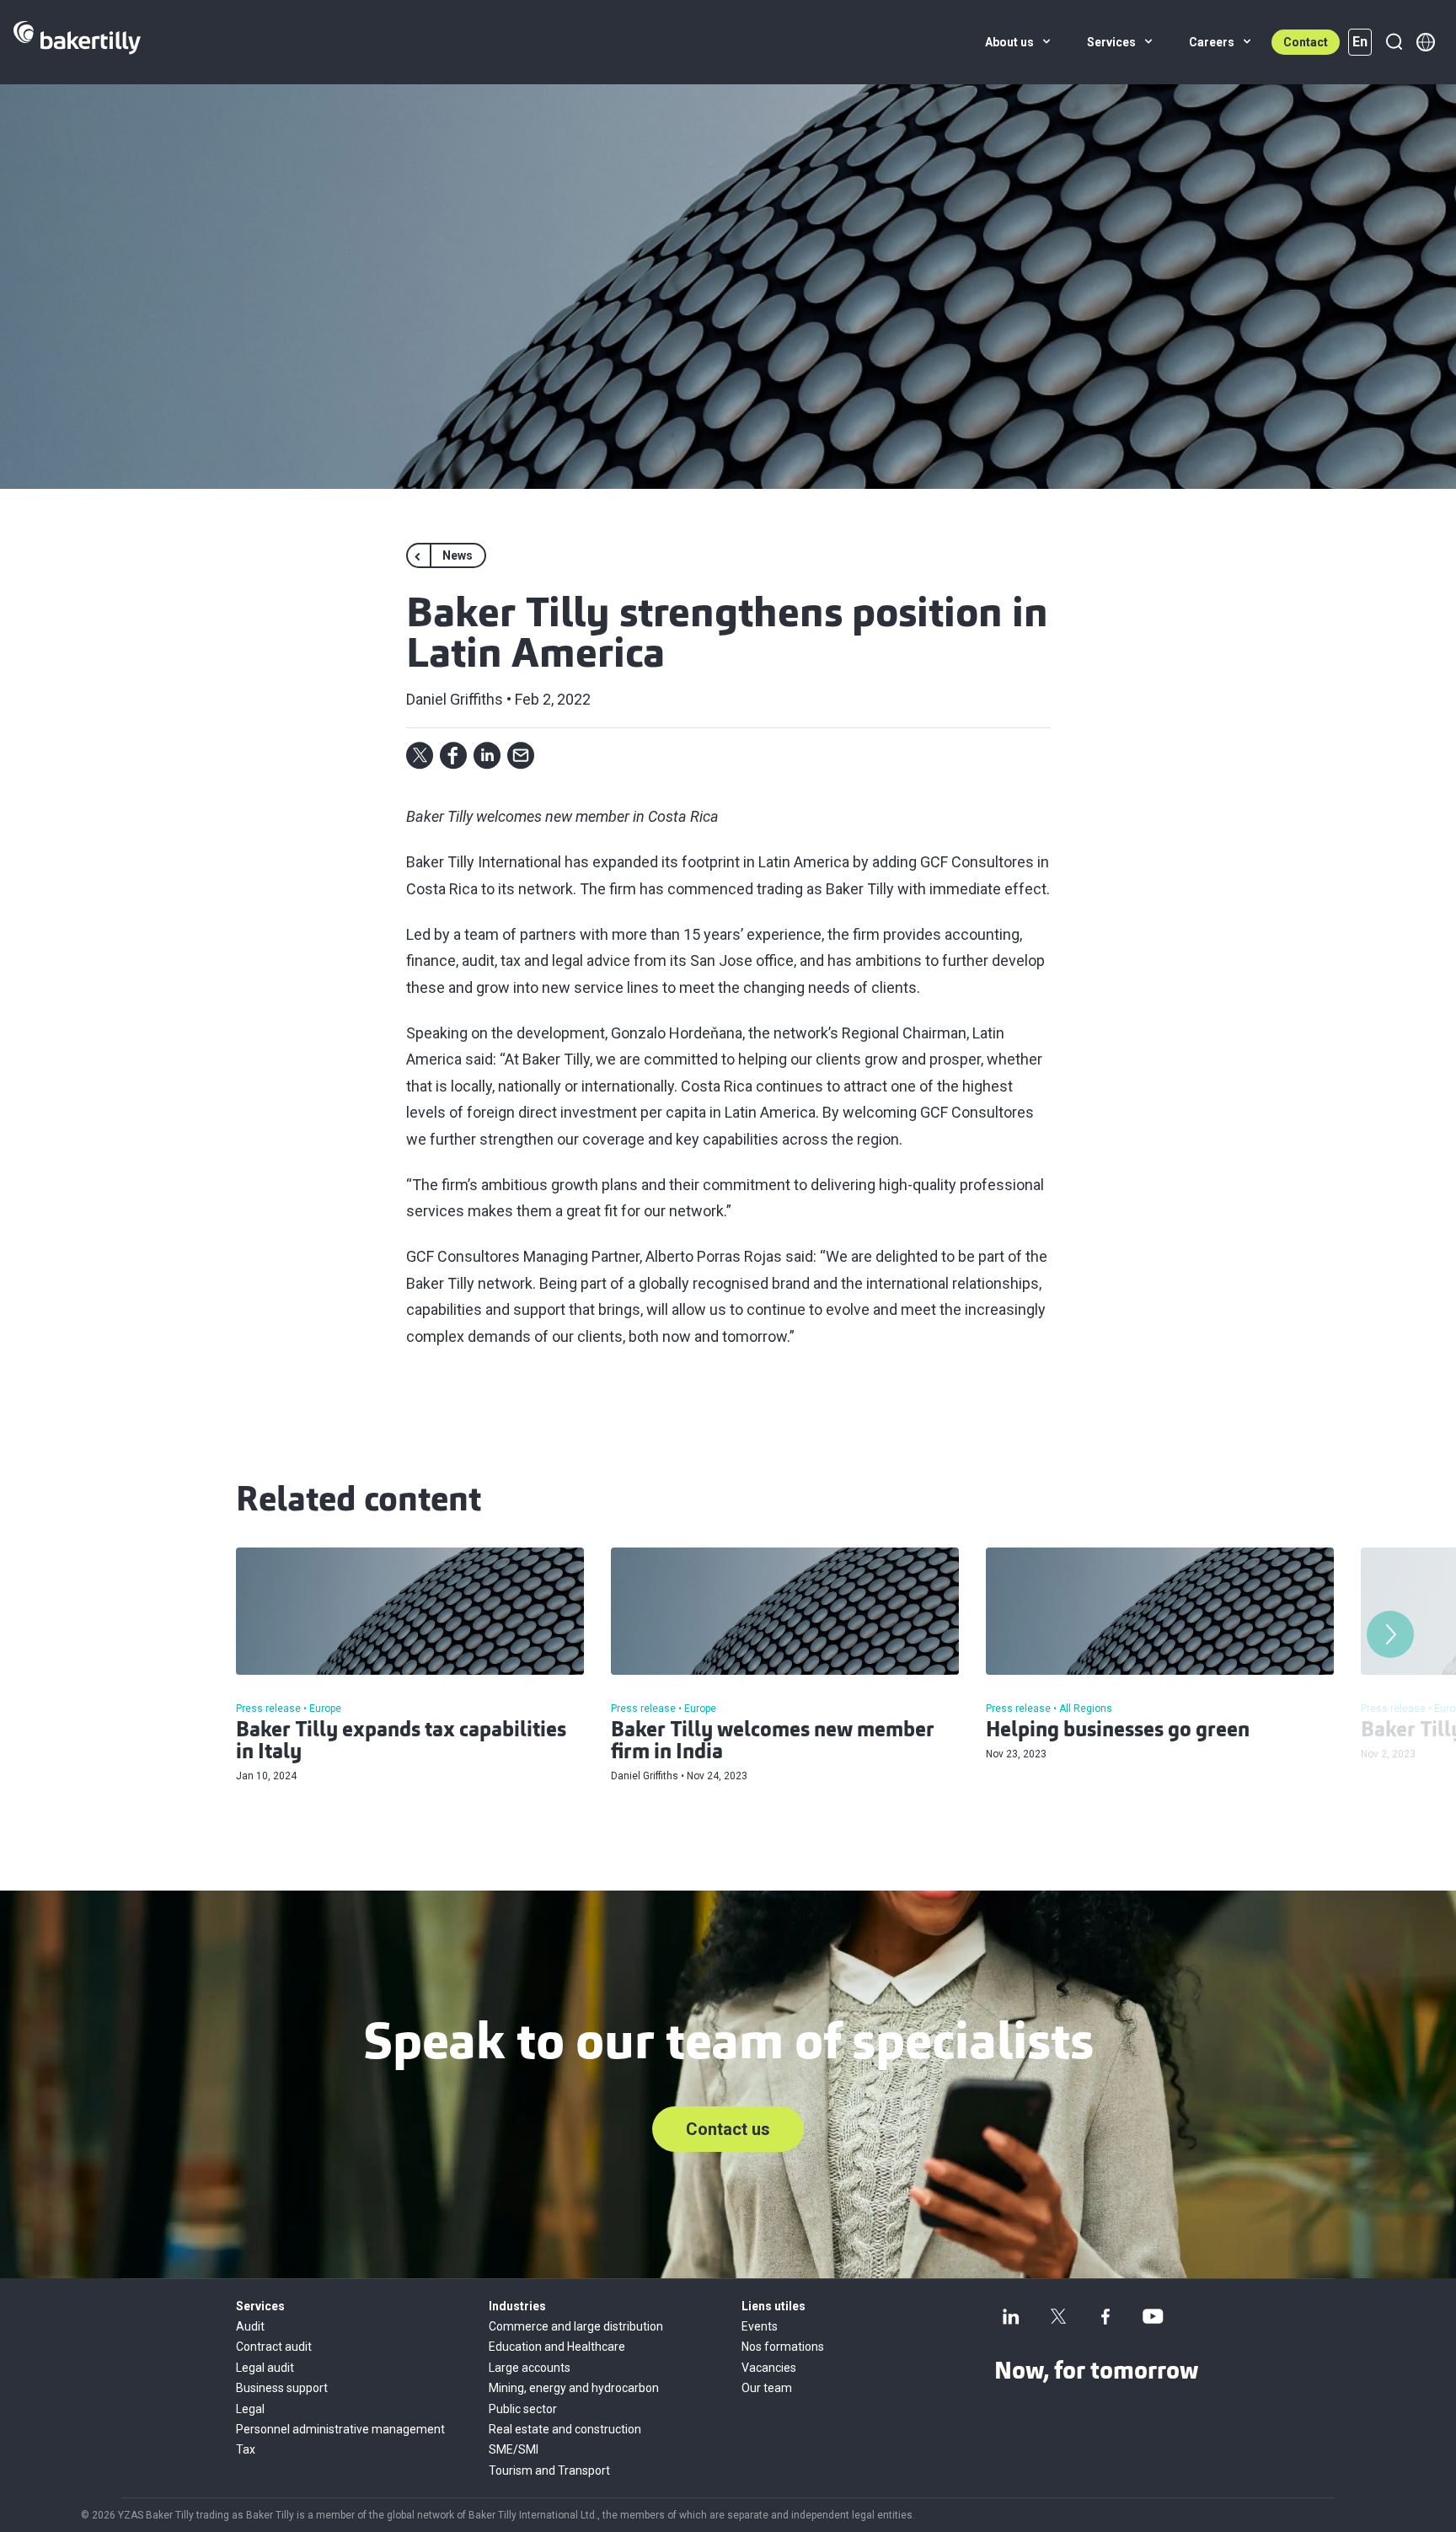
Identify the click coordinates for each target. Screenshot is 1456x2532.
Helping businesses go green (1118, 1731)
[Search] (1394, 42)
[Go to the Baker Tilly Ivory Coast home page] (77, 42)
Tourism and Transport (549, 2470)
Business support (282, 2388)
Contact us (728, 2129)
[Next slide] (1390, 1634)
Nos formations (783, 2347)
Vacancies (769, 2368)
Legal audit (265, 2368)
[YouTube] (1153, 2316)
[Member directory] (1426, 42)
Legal (250, 2409)
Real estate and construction (565, 2429)
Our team (767, 2388)
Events (760, 2326)
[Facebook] (1105, 2316)
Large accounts (530, 2368)
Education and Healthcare (557, 2347)
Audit (250, 2326)
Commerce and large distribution (576, 2326)
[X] (1058, 2316)
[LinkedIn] (1011, 2316)
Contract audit (274, 2347)
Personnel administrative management (340, 2429)
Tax (246, 2449)
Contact (1306, 42)
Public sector (523, 2409)
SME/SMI (514, 2449)
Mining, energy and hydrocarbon (574, 2388)
